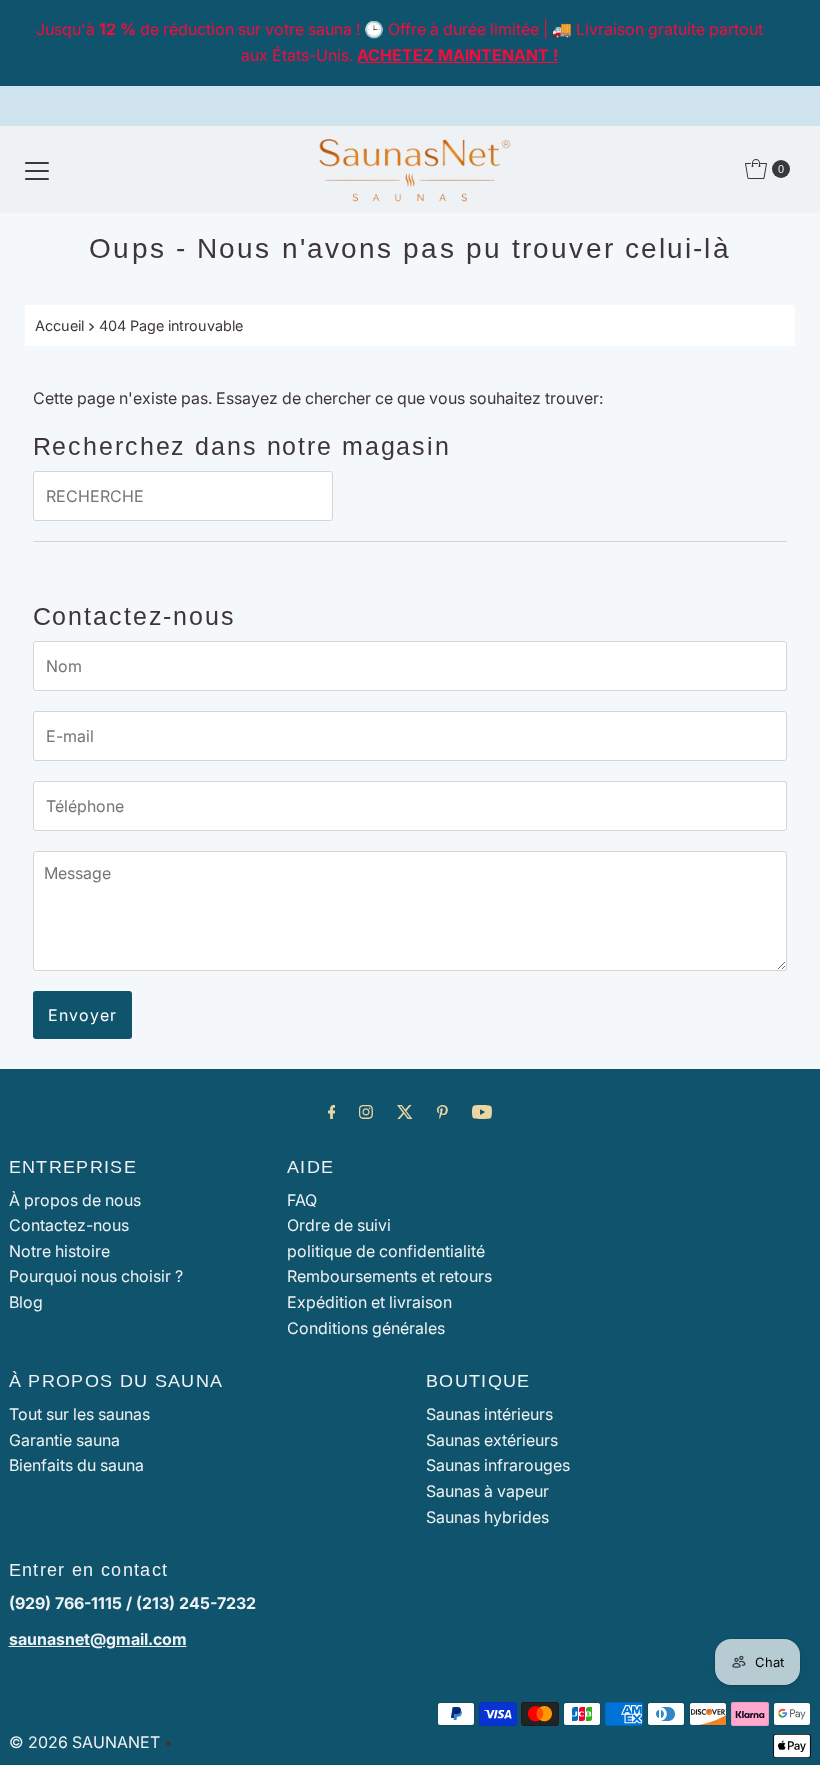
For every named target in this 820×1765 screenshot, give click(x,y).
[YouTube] (482, 1112)
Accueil (59, 325)
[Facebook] (332, 1112)
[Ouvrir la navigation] (37, 169)
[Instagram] (366, 1112)
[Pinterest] (442, 1112)
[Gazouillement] (405, 1112)
